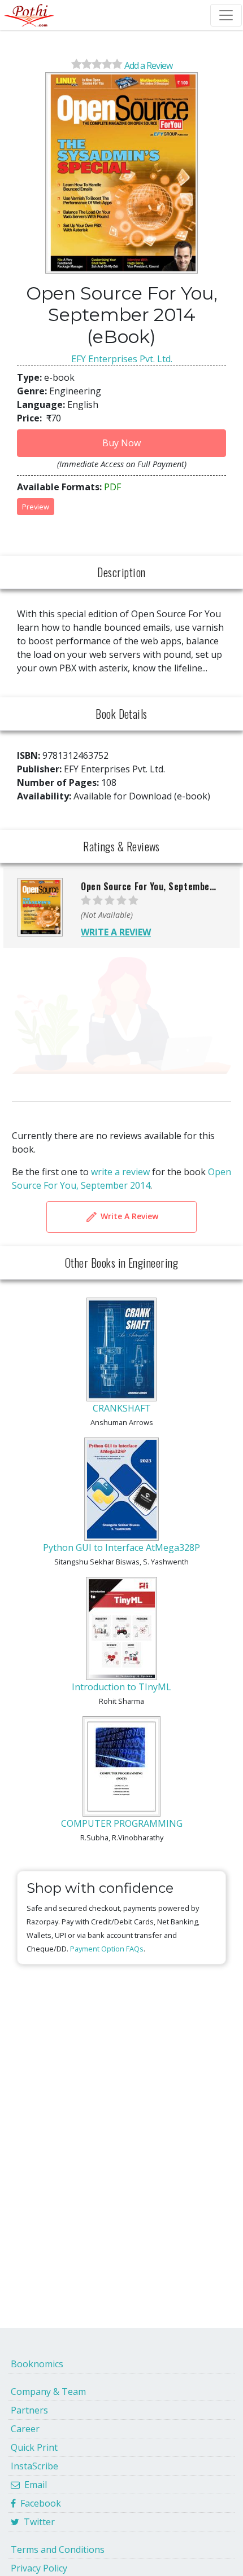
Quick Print (34, 2447)
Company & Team (48, 2392)
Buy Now (121, 443)
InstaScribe (34, 2466)
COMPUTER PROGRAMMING (122, 1823)
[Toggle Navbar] (226, 15)
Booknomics (37, 2364)
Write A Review (128, 1216)
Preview (36, 507)
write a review (120, 1172)
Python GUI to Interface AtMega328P (121, 1548)
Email (33, 2485)
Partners (29, 2410)
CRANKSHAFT (122, 1408)
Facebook (38, 2503)
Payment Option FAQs (107, 1949)
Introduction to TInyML (121, 1687)
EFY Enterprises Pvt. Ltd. (122, 359)
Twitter (37, 2522)
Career (25, 2429)
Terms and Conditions (58, 2549)
